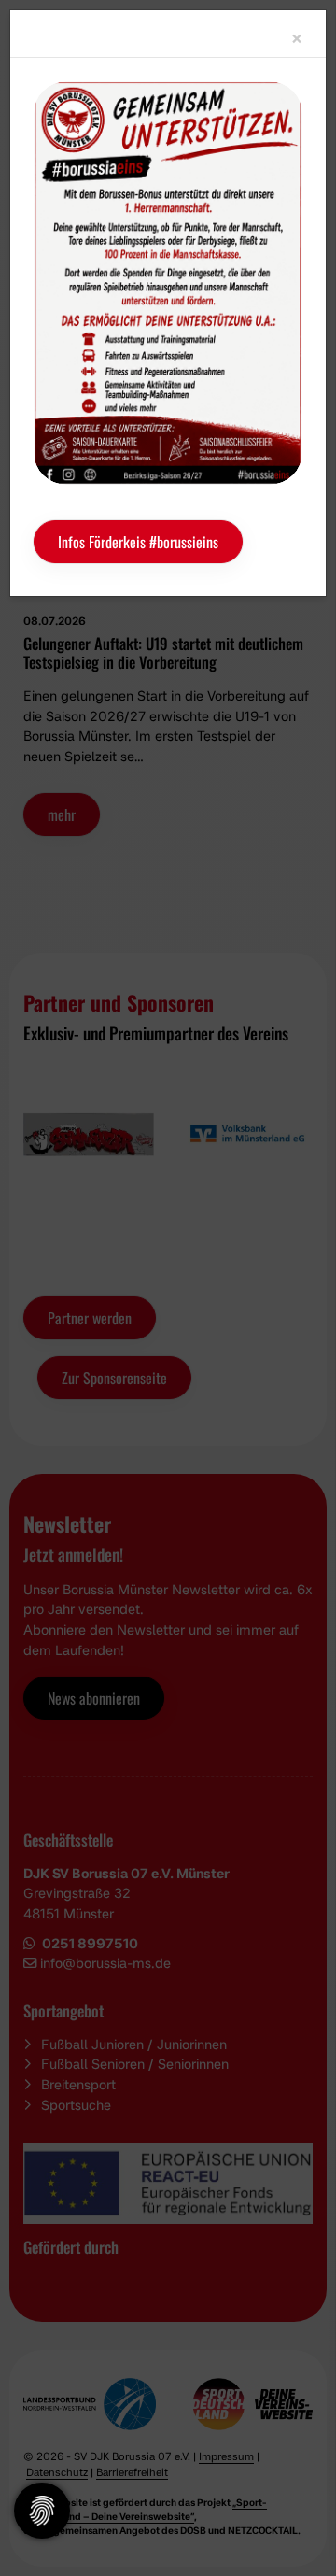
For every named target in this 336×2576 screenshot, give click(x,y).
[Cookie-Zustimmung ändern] (42, 2511)
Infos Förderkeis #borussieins (138, 542)
